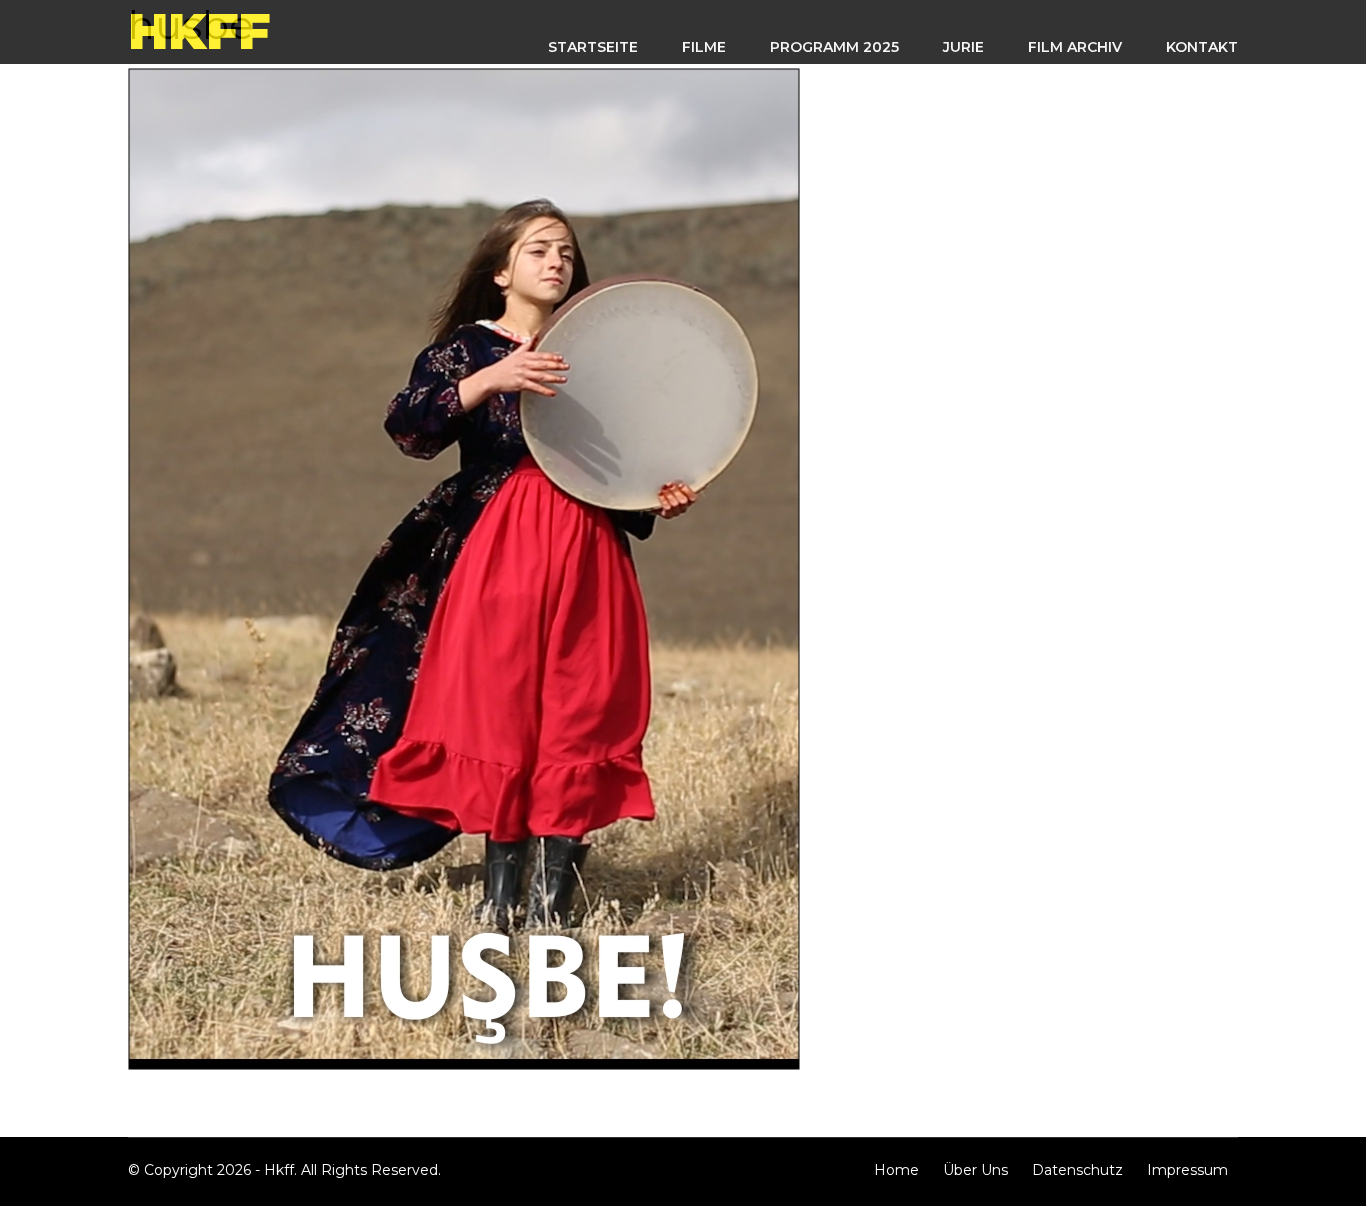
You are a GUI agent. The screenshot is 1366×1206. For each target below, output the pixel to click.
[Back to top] (1341, 1181)
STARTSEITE (593, 47)
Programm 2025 (834, 47)
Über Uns (975, 1170)
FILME (704, 47)
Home (896, 1170)
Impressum (1187, 1170)
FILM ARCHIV (1075, 47)
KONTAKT (1202, 47)
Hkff (199, 31)
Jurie (963, 47)
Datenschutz (1077, 1170)
